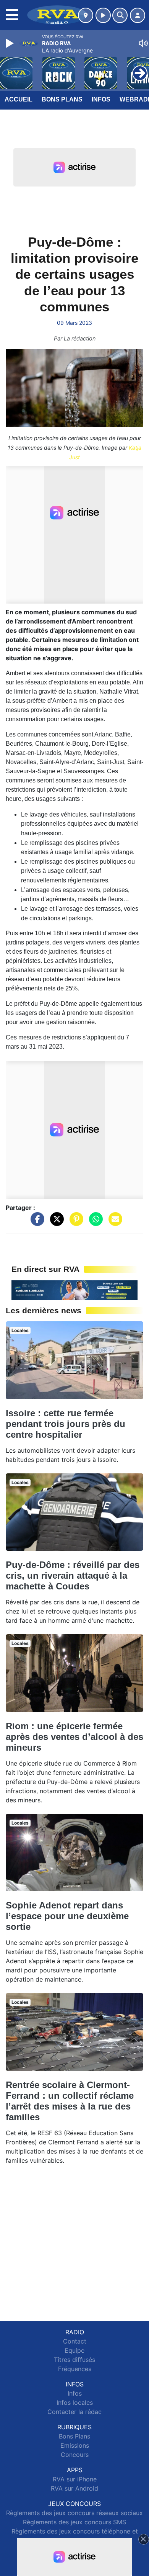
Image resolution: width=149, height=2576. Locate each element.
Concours (75, 2455)
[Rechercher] (120, 15)
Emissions (75, 2445)
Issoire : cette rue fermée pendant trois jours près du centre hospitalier (66, 1424)
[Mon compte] (138, 15)
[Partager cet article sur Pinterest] (74, 1223)
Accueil (19, 99)
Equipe (74, 2350)
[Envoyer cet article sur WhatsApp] (94, 1223)
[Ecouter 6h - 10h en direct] (74, 1290)
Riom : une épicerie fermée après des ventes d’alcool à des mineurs (74, 1737)
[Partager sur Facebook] (36, 1223)
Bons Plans (62, 99)
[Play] (11, 43)
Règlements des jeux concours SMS (74, 2522)
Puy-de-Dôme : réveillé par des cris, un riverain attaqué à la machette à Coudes (73, 1575)
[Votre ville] (86, 15)
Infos (101, 99)
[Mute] (143, 43)
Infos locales (75, 2403)
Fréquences (75, 2369)
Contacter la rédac (74, 2412)
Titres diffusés (74, 2360)
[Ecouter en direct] (103, 15)
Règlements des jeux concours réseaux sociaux (74, 2513)
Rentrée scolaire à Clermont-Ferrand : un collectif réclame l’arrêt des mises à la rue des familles (70, 2101)
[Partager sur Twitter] (55, 1223)
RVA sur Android (74, 2488)
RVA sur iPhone (75, 2479)
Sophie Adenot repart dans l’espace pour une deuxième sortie (67, 1916)
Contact (75, 2341)
